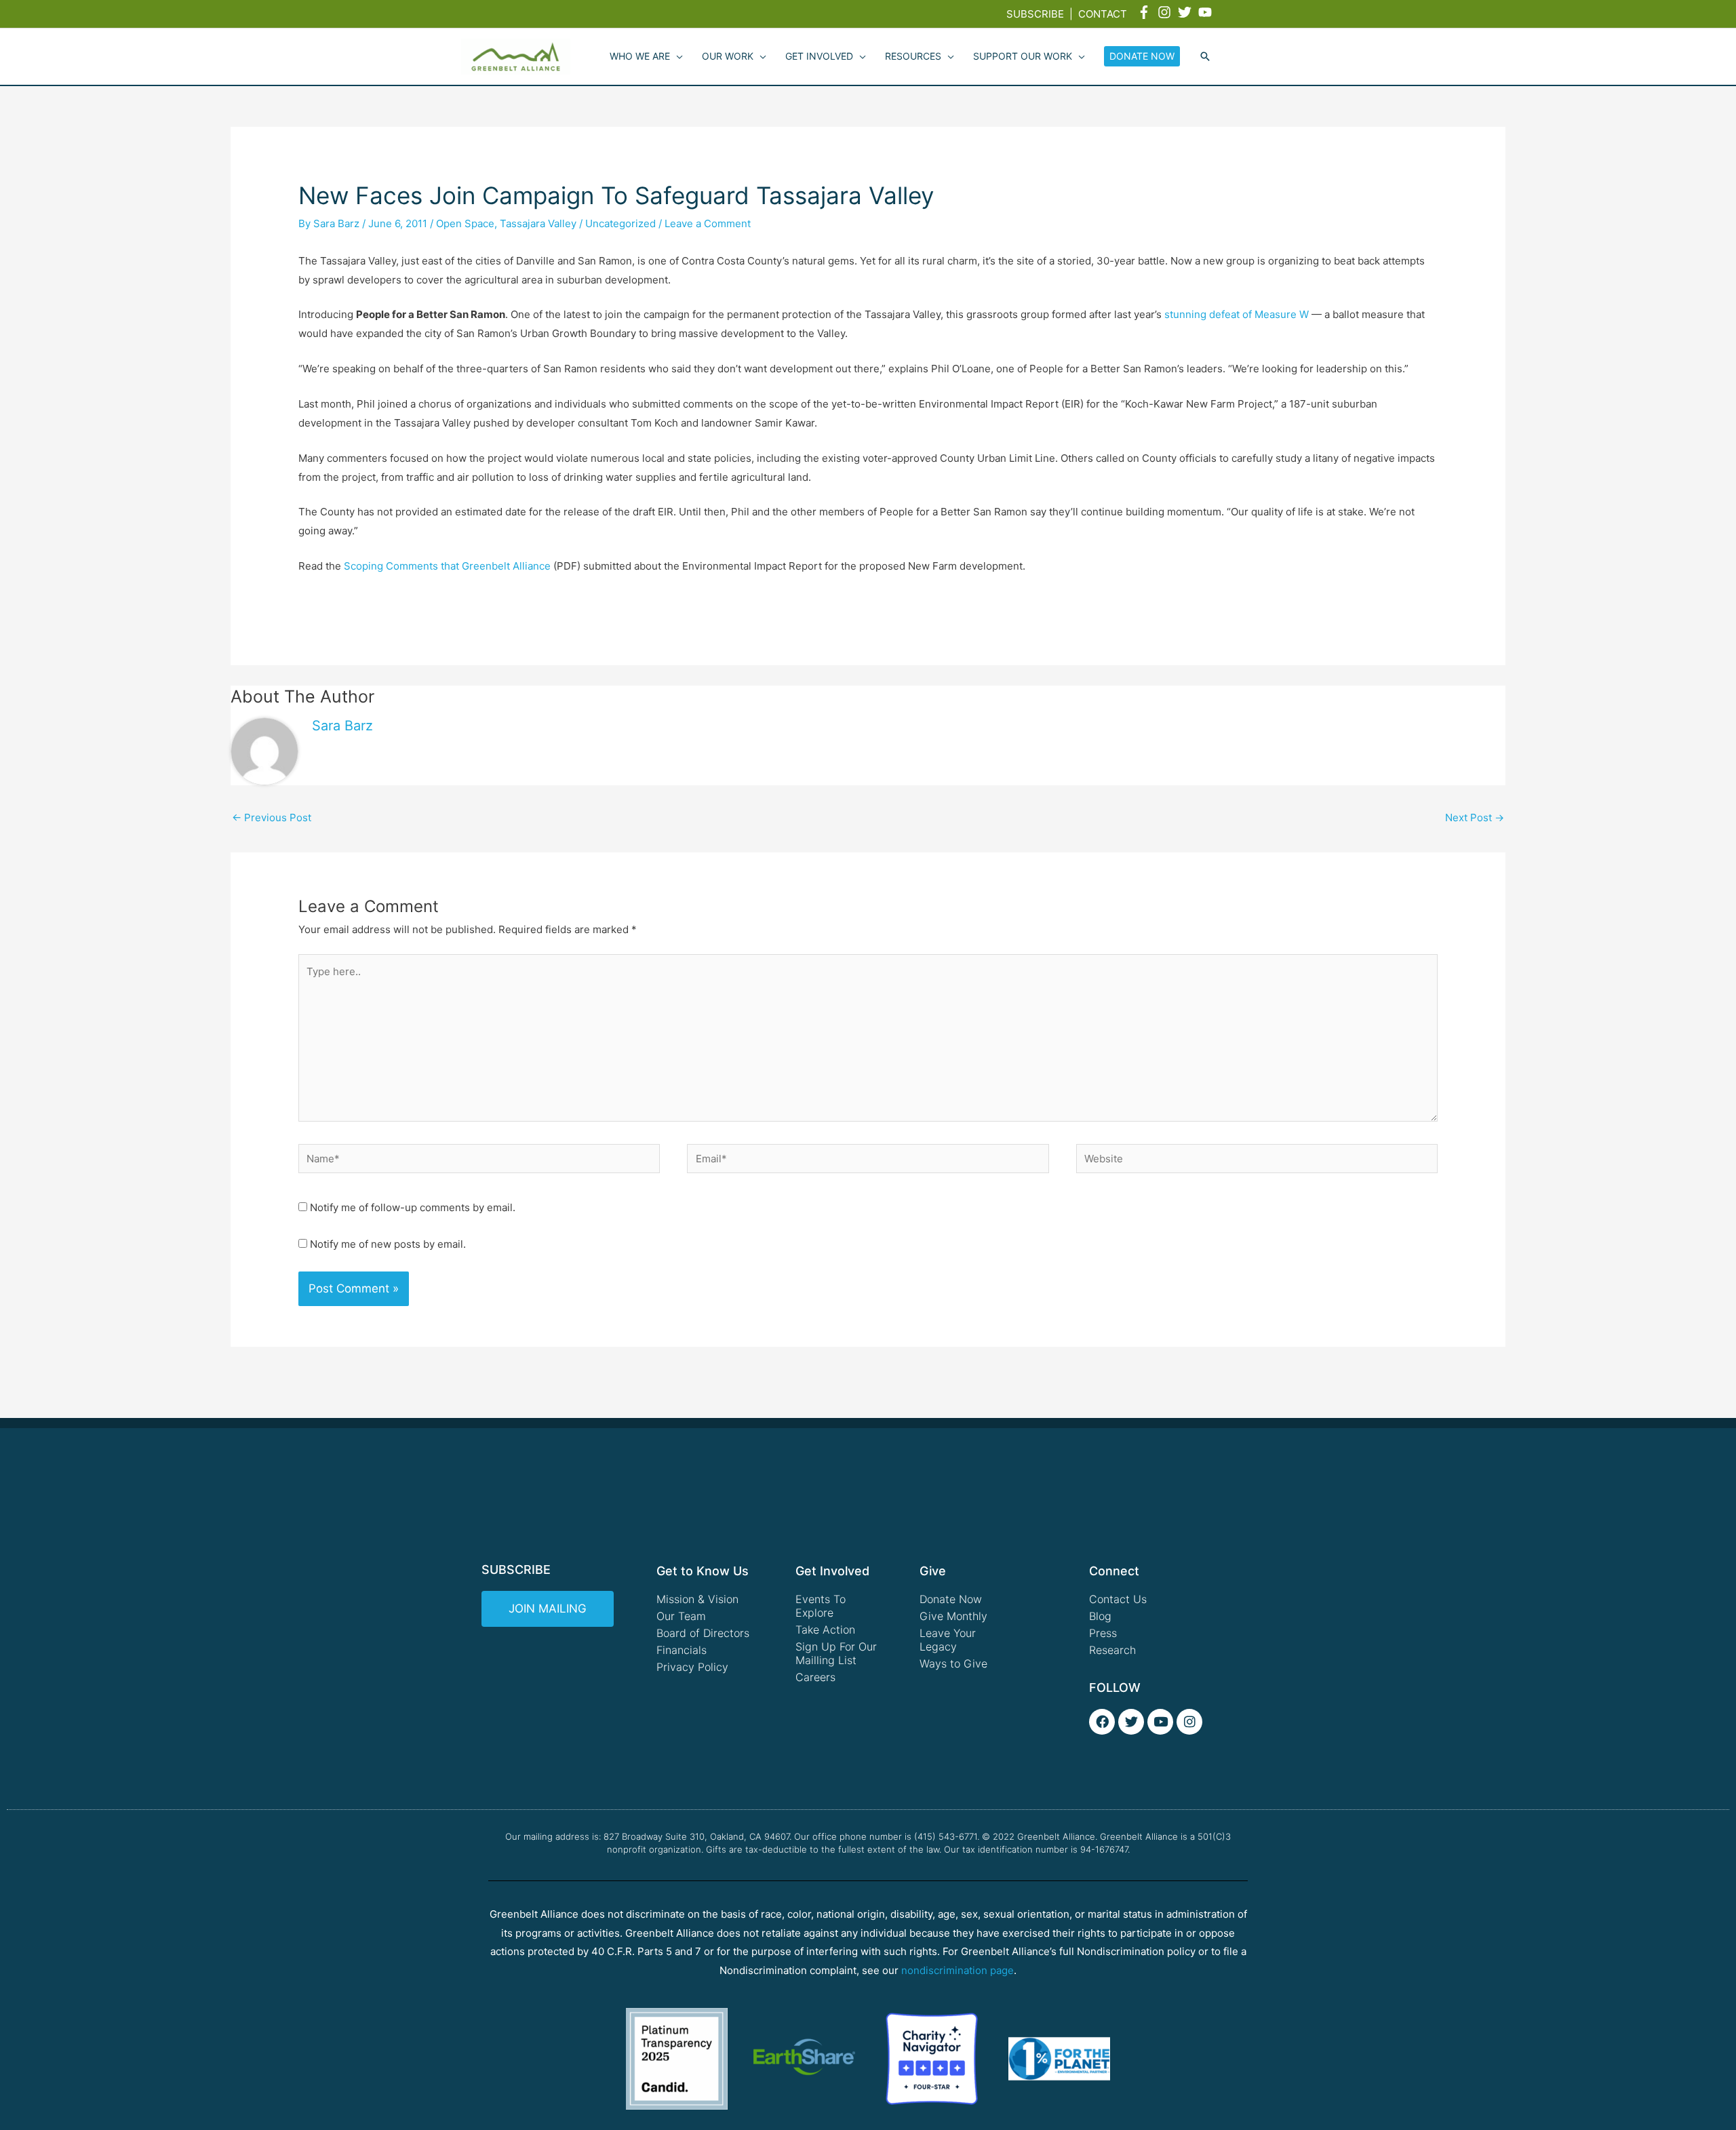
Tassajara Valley (538, 223)
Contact (1103, 14)
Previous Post (272, 817)
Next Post (1475, 817)
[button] (1205, 57)
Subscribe (1035, 14)
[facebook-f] (1146, 12)
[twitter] (1187, 12)
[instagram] (1166, 12)
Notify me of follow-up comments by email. (413, 1207)
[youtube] (1207, 12)
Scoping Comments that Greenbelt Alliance (447, 566)
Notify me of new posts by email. (388, 1244)
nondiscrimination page (958, 1970)
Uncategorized (620, 223)
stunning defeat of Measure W (1237, 314)
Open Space (465, 223)
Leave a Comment (708, 223)
